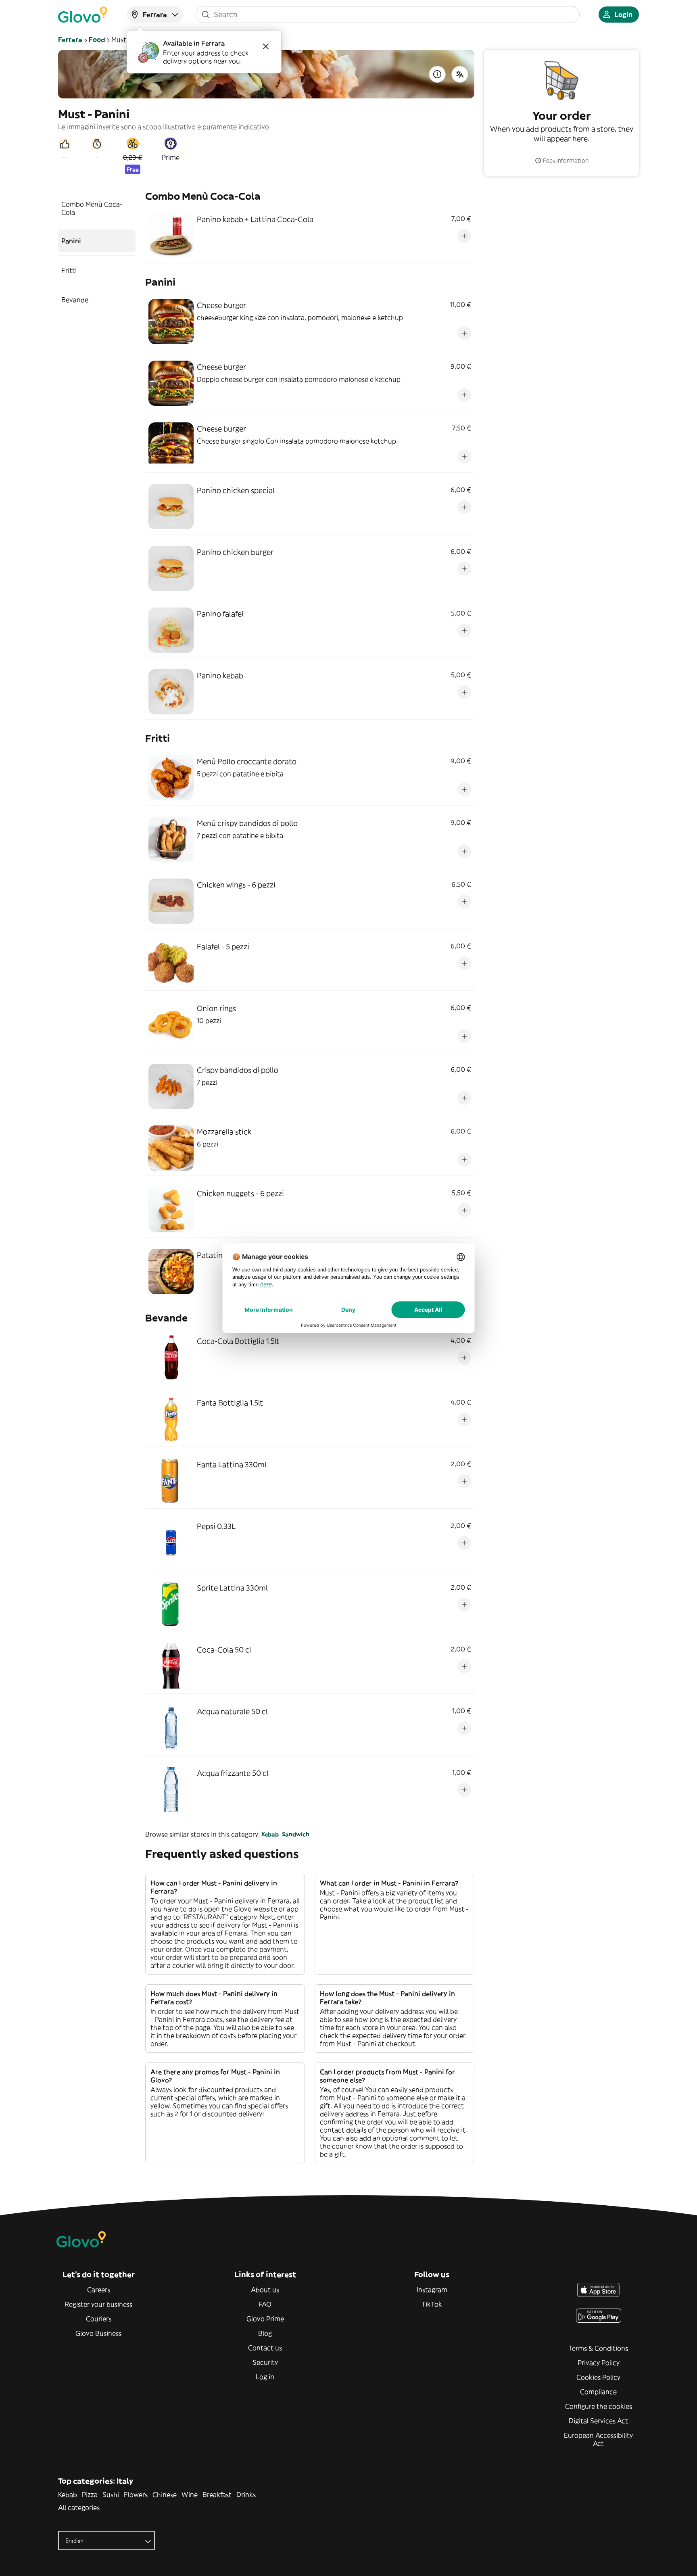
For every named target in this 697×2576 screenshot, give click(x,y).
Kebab (270, 1834)
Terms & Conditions (598, 2348)
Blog (265, 2333)
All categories (79, 2507)
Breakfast (217, 2495)
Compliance (598, 2392)
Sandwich (296, 1834)
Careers (99, 2290)
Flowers (136, 2495)
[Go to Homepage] (83, 15)
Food (97, 40)
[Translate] (460, 74)
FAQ (265, 2304)
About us (265, 2290)
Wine (190, 2495)
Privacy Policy (599, 2363)
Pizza (90, 2495)
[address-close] (266, 46)
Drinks (246, 2495)
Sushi (111, 2495)
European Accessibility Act (598, 2439)
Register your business (98, 2304)
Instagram (432, 2290)
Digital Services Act (598, 2421)
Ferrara (70, 40)
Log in (265, 2377)
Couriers (99, 2319)
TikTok (432, 2304)
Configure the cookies (599, 2406)
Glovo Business (98, 2333)
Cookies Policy (598, 2377)
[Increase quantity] (464, 236)
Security (265, 2362)
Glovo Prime (265, 2319)
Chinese (165, 2495)
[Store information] (437, 74)
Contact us (265, 2348)
